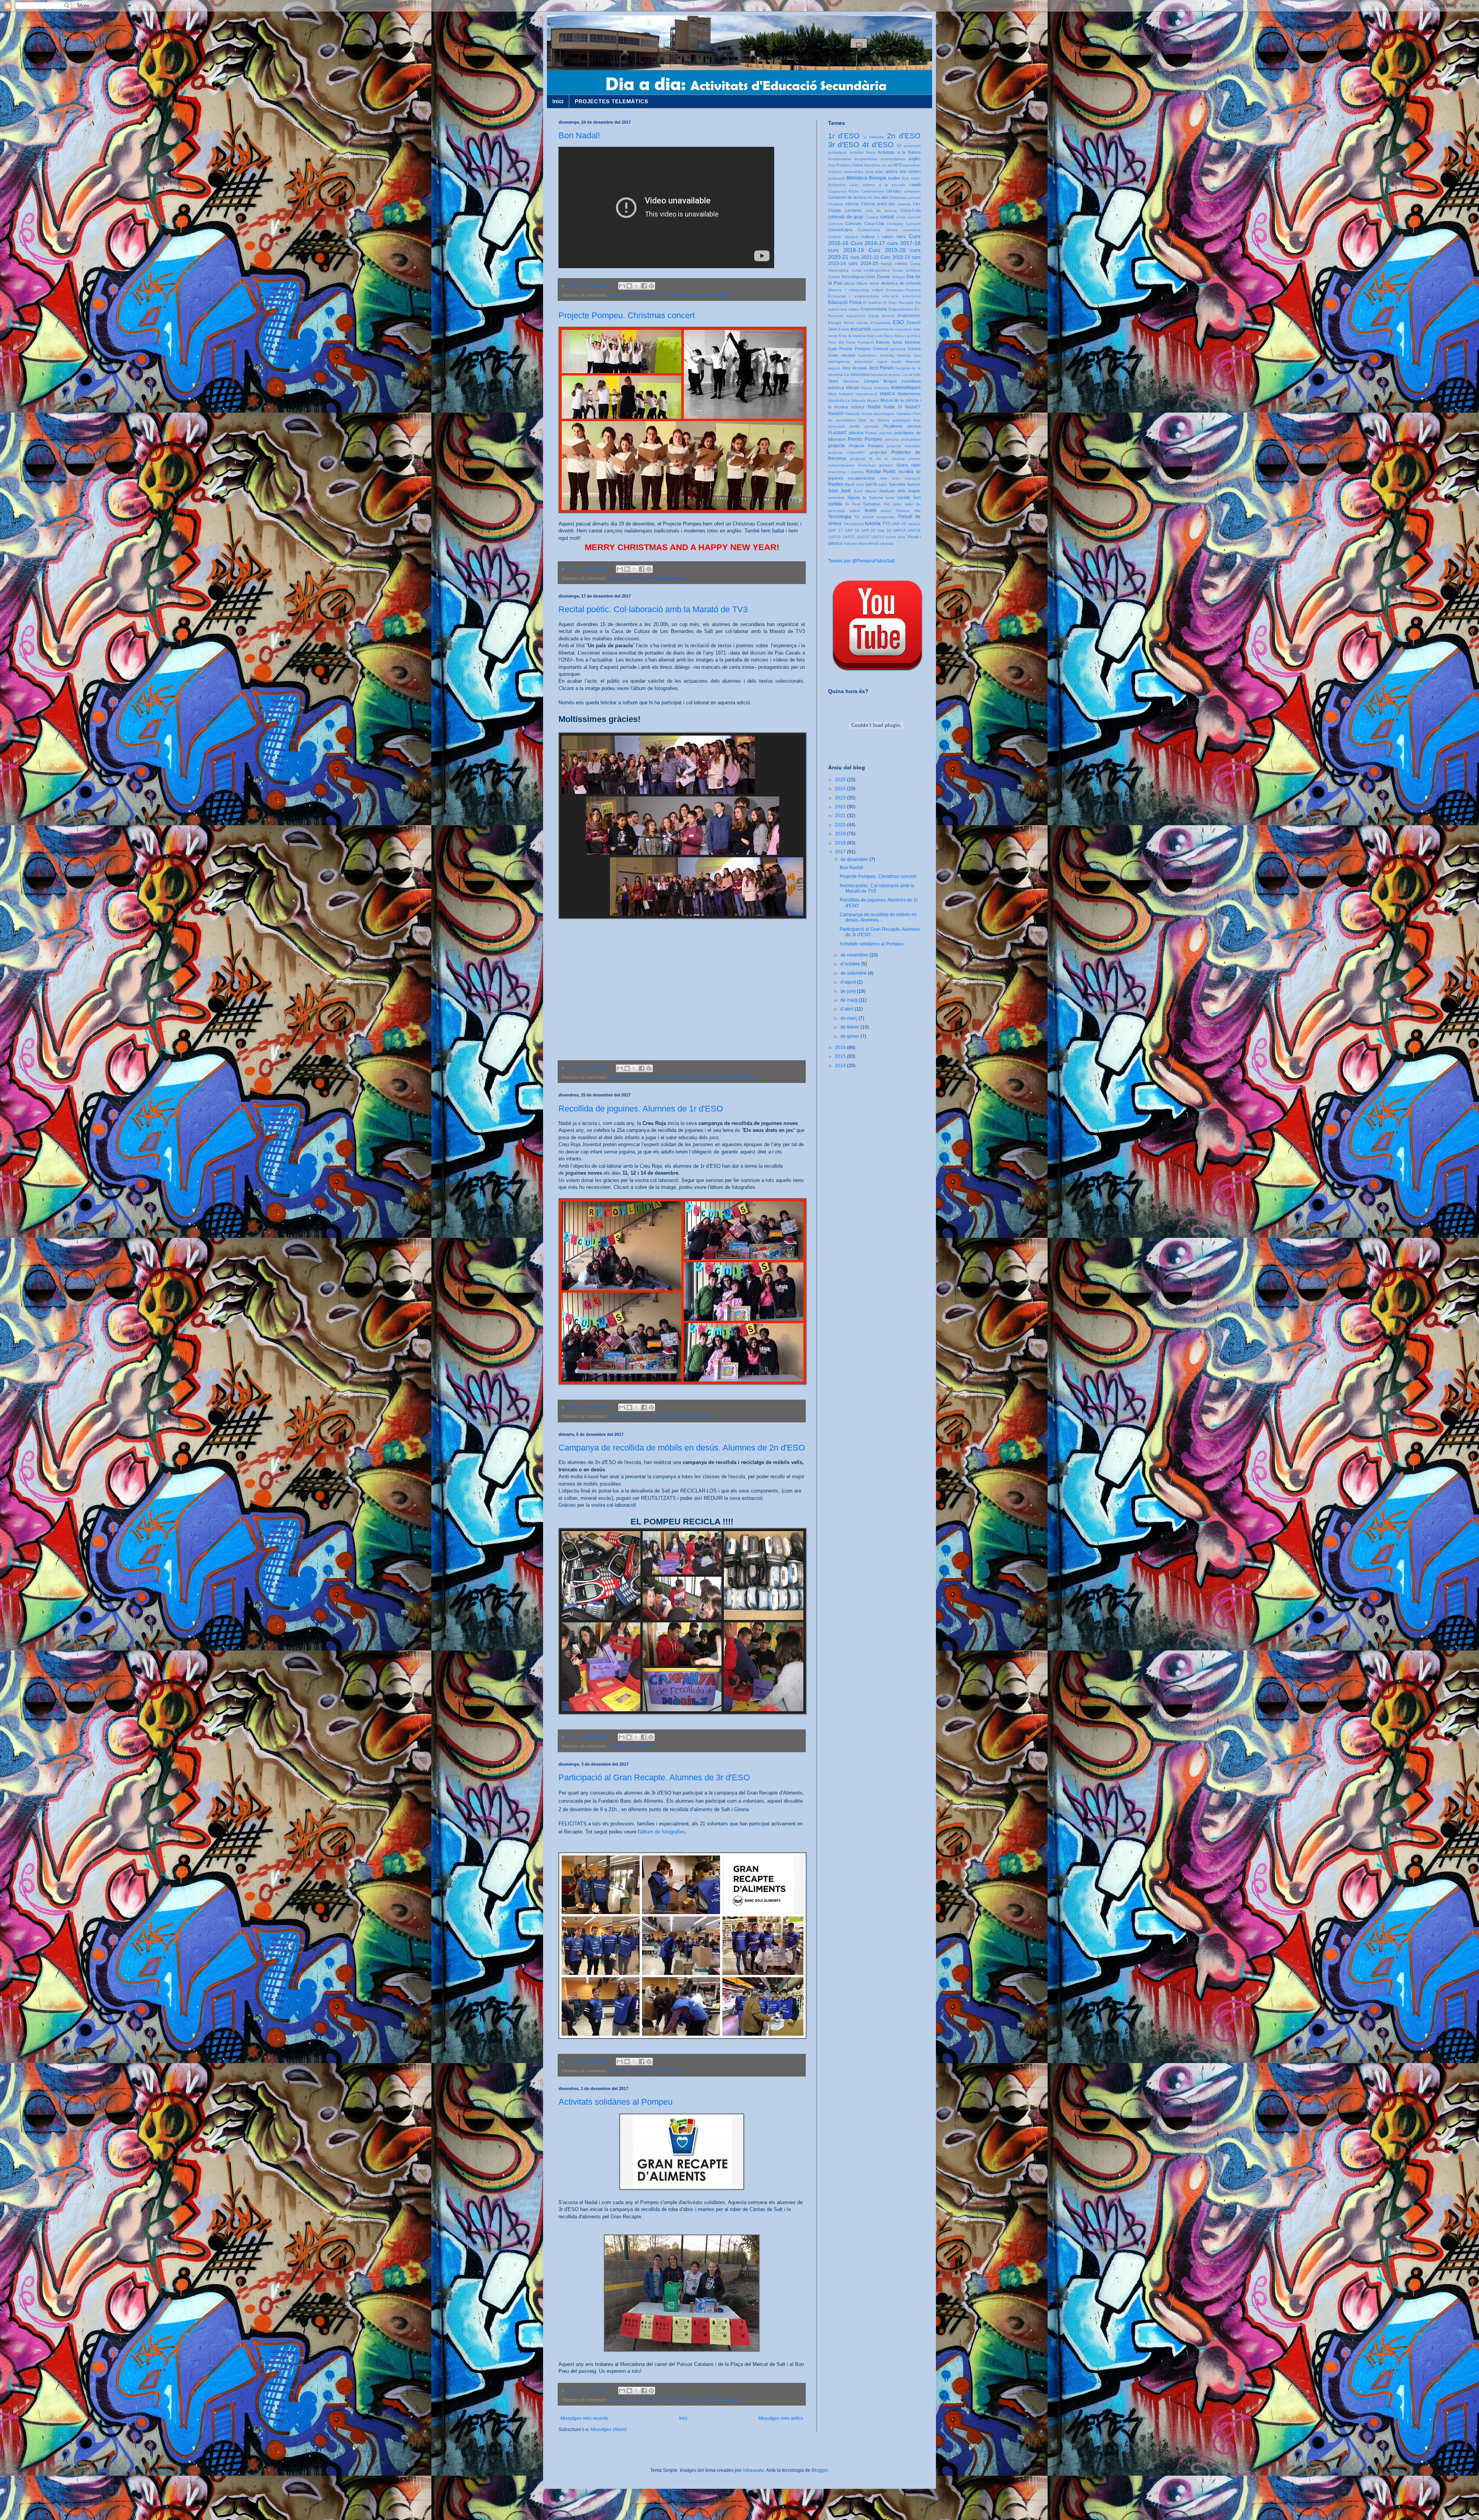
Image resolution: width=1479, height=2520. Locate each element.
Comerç (872, 217)
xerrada (887, 543)
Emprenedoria (874, 309)
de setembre (854, 973)
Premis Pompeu (865, 439)
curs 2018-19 (846, 250)
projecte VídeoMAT (847, 452)
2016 (841, 1048)
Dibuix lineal (868, 283)
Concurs (835, 224)
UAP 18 (852, 530)
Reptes (836, 484)
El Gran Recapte (898, 303)
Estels (844, 329)
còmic (901, 217)
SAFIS (871, 484)
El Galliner (872, 303)
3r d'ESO (657, 295)
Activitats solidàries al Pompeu (615, 2102)
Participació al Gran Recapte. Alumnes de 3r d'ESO (654, 1777)
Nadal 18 (893, 407)
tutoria (873, 523)
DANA (870, 277)
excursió (861, 329)
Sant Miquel (865, 491)
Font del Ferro (842, 342)
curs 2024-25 (863, 264)
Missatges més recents (584, 2418)
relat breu (890, 478)
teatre (871, 510)
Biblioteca (857, 178)
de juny (849, 991)
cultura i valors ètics (884, 237)
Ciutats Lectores (845, 210)
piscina (914, 426)
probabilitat (911, 439)
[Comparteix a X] (637, 286)
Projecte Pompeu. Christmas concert (627, 315)
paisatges (901, 420)
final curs (874, 336)
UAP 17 (835, 530)
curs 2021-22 (864, 257)
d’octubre (851, 964)
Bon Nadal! (579, 135)
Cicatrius (836, 204)
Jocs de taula (854, 368)
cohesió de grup (846, 217)
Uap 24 (884, 530)
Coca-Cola (911, 210)
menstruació (867, 394)
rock (860, 484)
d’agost (849, 982)
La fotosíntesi (857, 374)
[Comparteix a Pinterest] (651, 286)
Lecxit (907, 375)
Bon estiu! (911, 178)
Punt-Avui (867, 465)
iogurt (882, 362)
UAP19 (834, 537)
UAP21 (849, 537)
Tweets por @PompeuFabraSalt (861, 561)
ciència (852, 204)
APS (898, 165)
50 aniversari (909, 146)
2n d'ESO (637, 295)
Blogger (820, 2470)
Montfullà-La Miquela (847, 400)
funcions (913, 342)
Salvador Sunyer (905, 484)
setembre (836, 498)
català (915, 185)
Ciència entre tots (878, 204)
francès (883, 342)
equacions (856, 316)
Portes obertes (879, 433)
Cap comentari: (596, 285)
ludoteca (836, 388)
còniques (895, 224)
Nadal (874, 407)
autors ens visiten (903, 171)
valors (891, 537)
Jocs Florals (881, 368)
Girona (914, 349)
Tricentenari (854, 524)
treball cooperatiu (879, 517)
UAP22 (863, 537)
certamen (912, 191)
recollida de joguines (692, 1416)
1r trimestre (874, 137)
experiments (883, 329)
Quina (902, 465)
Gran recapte (668, 2071)
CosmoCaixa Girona (878, 230)
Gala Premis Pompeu (849, 349)
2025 (841, 780)
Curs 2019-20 (887, 250)
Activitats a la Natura (899, 152)
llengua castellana (902, 381)
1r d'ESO (617, 295)
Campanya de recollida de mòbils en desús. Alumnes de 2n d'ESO (682, 1448)
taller (897, 504)
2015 (841, 1056)
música (858, 407)
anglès (914, 159)
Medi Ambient (841, 394)
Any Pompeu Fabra (845, 165)
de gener (850, 1036)
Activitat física (863, 152)
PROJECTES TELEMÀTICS (611, 101)
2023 (841, 798)
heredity (887, 355)
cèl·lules (894, 191)
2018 (841, 843)
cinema (904, 204)
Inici (558, 101)
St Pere (853, 504)
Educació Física (845, 302)
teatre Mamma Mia (901, 511)
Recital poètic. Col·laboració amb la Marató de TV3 (653, 609)
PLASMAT (838, 433)
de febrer (850, 1027)
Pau (917, 420)
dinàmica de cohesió (901, 283)
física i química (907, 336)
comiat (887, 217)
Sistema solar (882, 498)
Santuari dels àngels (900, 491)
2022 (841, 807)
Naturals (852, 414)
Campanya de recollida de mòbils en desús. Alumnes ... (878, 917)
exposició (903, 329)
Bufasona (837, 185)
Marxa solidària (875, 388)
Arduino (835, 172)
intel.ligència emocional (850, 362)
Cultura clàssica (843, 237)
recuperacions (862, 478)
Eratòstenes (909, 316)
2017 (841, 852)
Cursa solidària (907, 270)
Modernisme (909, 394)
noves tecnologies (878, 414)
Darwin (884, 277)
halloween (868, 355)
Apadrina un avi (878, 165)
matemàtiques (906, 388)
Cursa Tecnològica (846, 277)
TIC (857, 517)
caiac (854, 185)
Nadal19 (836, 413)
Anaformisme (840, 159)
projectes (878, 452)
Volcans (850, 543)
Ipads (896, 362)
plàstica (856, 433)
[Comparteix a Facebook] (644, 286)
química (886, 465)
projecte (837, 446)
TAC (887, 504)
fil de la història (852, 336)
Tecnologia (840, 517)
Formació (866, 342)
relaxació (913, 478)
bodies (894, 178)
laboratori (879, 375)
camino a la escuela (884, 185)
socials (904, 497)
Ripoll (849, 484)
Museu (873, 400)
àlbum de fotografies (662, 1832)
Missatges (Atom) (609, 2429)
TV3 (886, 524)
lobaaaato (754, 2470)
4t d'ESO (676, 295)
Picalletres (893, 426)
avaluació (837, 178)
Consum (913, 224)
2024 (841, 789)
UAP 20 (869, 530)
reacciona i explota (846, 472)
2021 (841, 816)
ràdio (916, 465)
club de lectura (881, 211)
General (880, 349)
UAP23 (878, 537)
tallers (855, 511)
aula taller (874, 172)
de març (849, 1018)
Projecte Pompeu (670, 578)
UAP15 (900, 530)
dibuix (849, 283)
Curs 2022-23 (895, 257)
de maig (849, 1000)
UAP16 (914, 530)
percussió (837, 426)
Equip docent (882, 316)
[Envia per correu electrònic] (622, 286)
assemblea (854, 172)
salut (883, 484)
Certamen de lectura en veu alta (858, 197)
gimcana (898, 349)
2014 (841, 1066)
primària (892, 439)
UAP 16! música (906, 524)
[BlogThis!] (629, 286)
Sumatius (872, 504)
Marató (853, 388)
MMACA (887, 394)
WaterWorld (869, 543)
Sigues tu (857, 497)
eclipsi (877, 290)
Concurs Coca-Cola (865, 223)
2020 (841, 825)
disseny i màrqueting (848, 290)
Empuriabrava (901, 309)
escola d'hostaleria (874, 323)
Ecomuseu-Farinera (903, 290)
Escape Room (841, 323)
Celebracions (873, 191)
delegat (898, 277)
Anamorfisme (866, 159)
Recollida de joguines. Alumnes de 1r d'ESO (641, 1109)
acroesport (838, 152)
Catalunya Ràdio (843, 191)
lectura (895, 375)
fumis (897, 342)
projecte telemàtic (904, 446)
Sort (917, 497)
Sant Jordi (839, 491)
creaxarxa (912, 230)
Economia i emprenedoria (854, 296)
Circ (917, 204)
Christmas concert (905, 197)
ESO (898, 322)
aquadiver (912, 165)
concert (914, 217)
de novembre (855, 955)
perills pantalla (864, 426)
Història (904, 355)
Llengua (871, 381)
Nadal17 (721, 295)
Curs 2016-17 (868, 243)
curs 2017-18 (699, 295)
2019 (841, 834)
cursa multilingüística (871, 270)
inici (917, 355)
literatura (851, 381)
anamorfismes (893, 159)
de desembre (855, 860)
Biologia (878, 178)
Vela (901, 537)
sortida (835, 504)
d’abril (848, 1009)
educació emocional (901, 296)
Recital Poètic (744, 1077)
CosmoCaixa (840, 230)
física (888, 336)
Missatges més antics (781, 2418)
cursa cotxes (894, 264)
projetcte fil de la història (877, 459)
